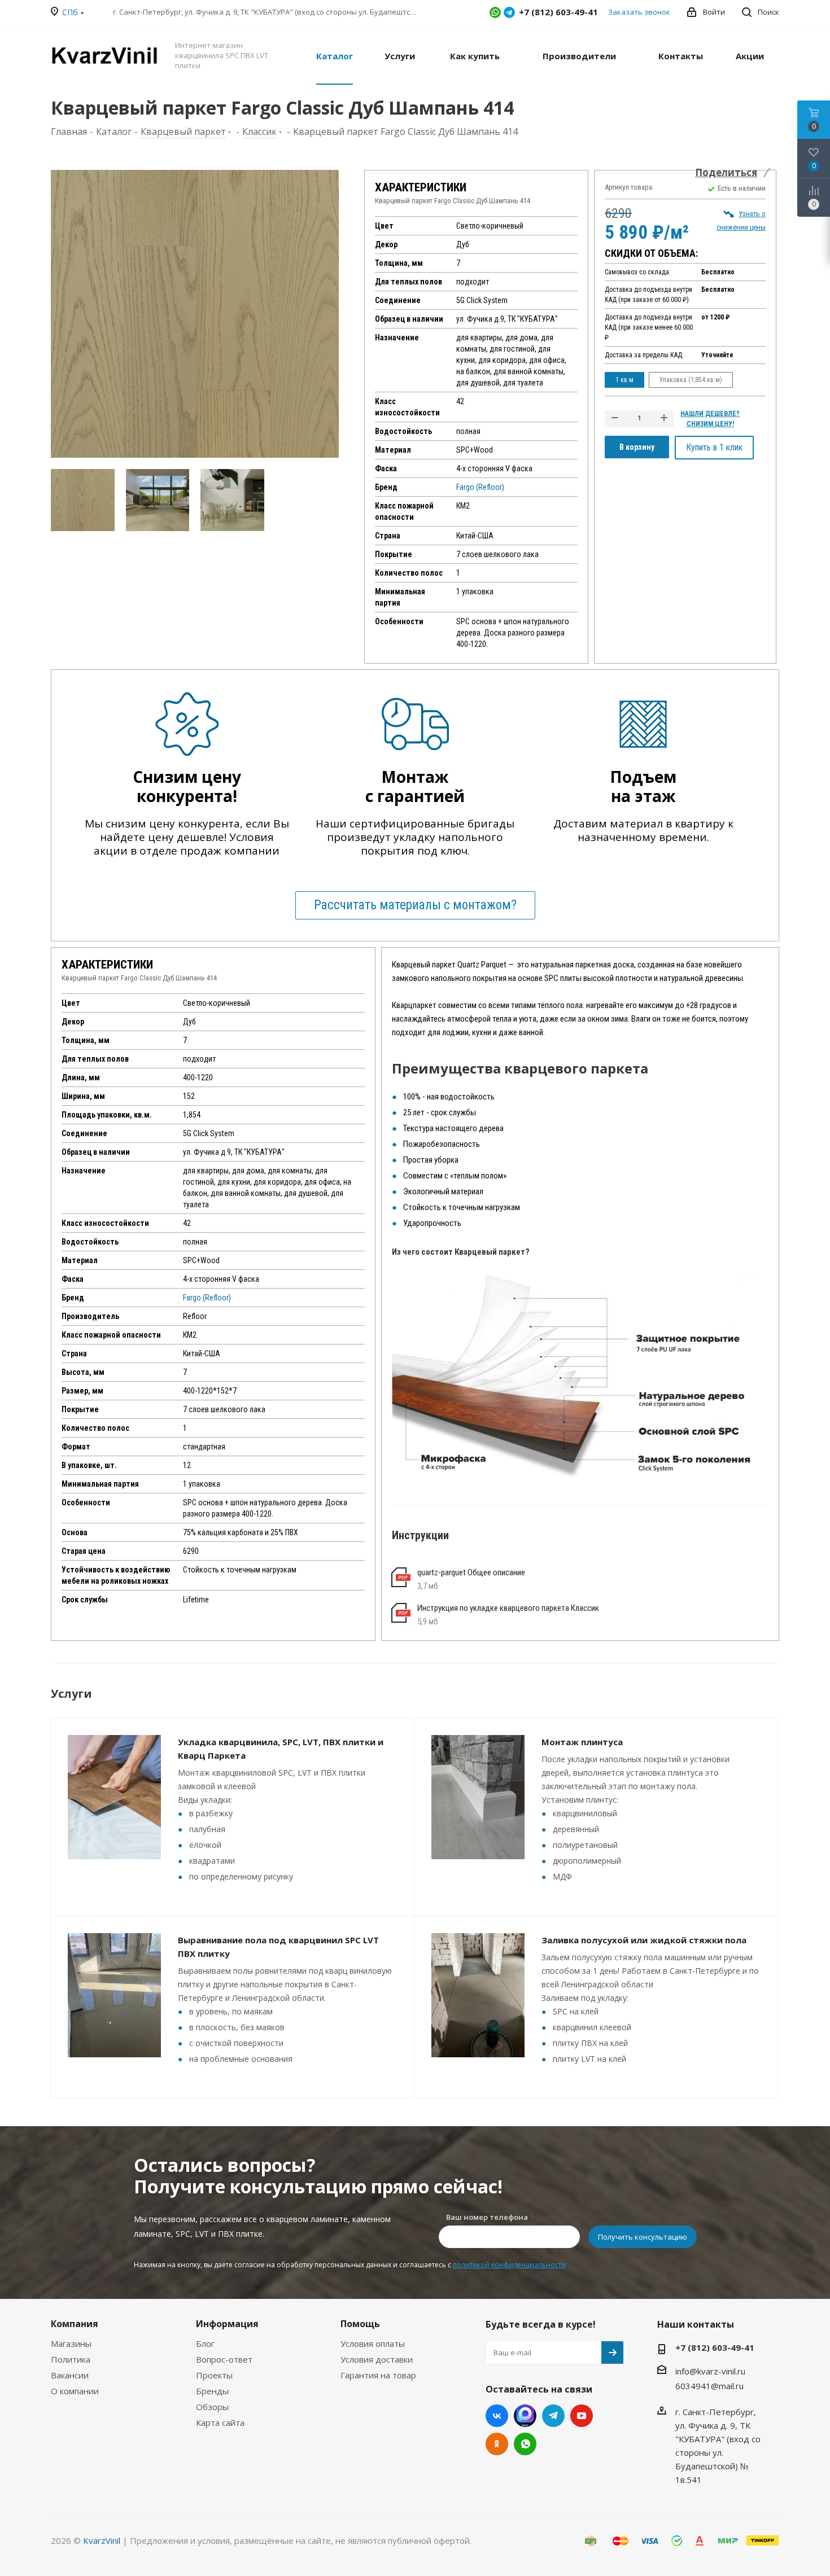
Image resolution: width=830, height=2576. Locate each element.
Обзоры (212, 2407)
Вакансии (70, 2375)
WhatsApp (495, 12)
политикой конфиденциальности (509, 2265)
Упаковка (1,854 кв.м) (691, 380)
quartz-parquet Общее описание (471, 1572)
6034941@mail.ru (709, 2386)
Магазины (71, 2343)
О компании (75, 2391)
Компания (75, 2324)
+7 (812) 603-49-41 (715, 2347)
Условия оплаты (373, 2343)
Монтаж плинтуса (582, 1742)
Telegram (509, 12)
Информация (227, 2324)
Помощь (360, 2324)
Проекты (214, 2375)
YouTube (582, 2416)
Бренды (212, 2391)
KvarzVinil (102, 2540)
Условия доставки (377, 2359)
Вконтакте (497, 2416)
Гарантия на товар (378, 2375)
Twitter (525, 2416)
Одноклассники (497, 2444)
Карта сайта (220, 2422)
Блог (205, 2343)
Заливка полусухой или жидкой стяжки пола (644, 1940)
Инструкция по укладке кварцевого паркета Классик (508, 1608)
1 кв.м (624, 380)
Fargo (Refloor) (480, 487)
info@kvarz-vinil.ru (710, 2371)
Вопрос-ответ (224, 2359)
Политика (71, 2359)
